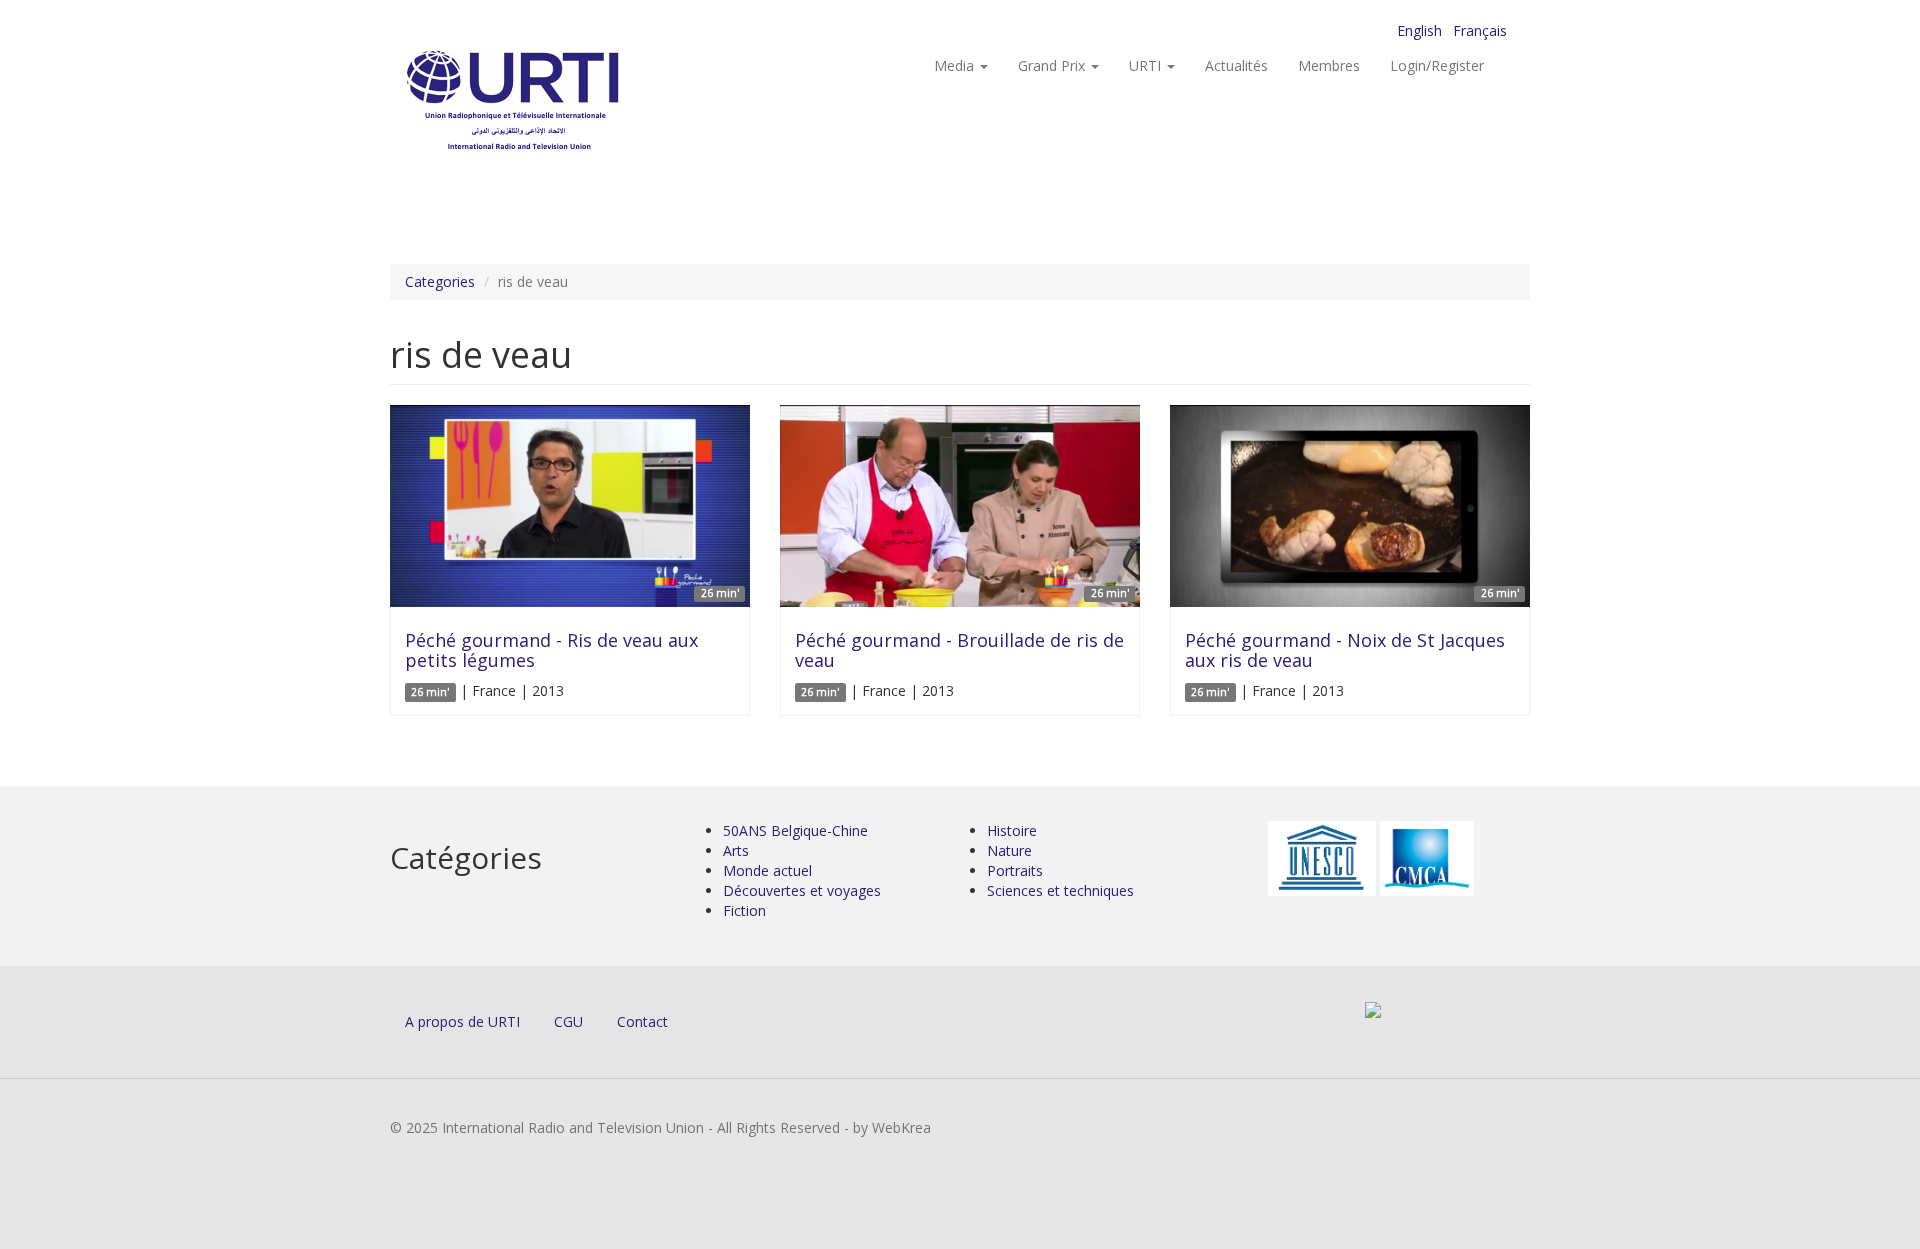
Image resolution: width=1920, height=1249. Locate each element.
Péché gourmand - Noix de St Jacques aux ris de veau (1345, 650)
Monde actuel (767, 870)
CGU (568, 1021)
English (1419, 30)
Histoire (1012, 830)
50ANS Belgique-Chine (795, 830)
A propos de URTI (462, 1021)
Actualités (1236, 65)
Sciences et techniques (1060, 890)
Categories (440, 281)
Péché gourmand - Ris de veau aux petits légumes (551, 650)
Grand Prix (1053, 65)
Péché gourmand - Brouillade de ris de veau (959, 650)
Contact (642, 1021)
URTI (1147, 65)
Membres (1329, 65)
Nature (1009, 850)
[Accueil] (552, 100)
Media (956, 65)
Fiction (744, 910)
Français (1480, 30)
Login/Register (1437, 65)
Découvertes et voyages (802, 890)
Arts (736, 850)
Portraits (1015, 870)
